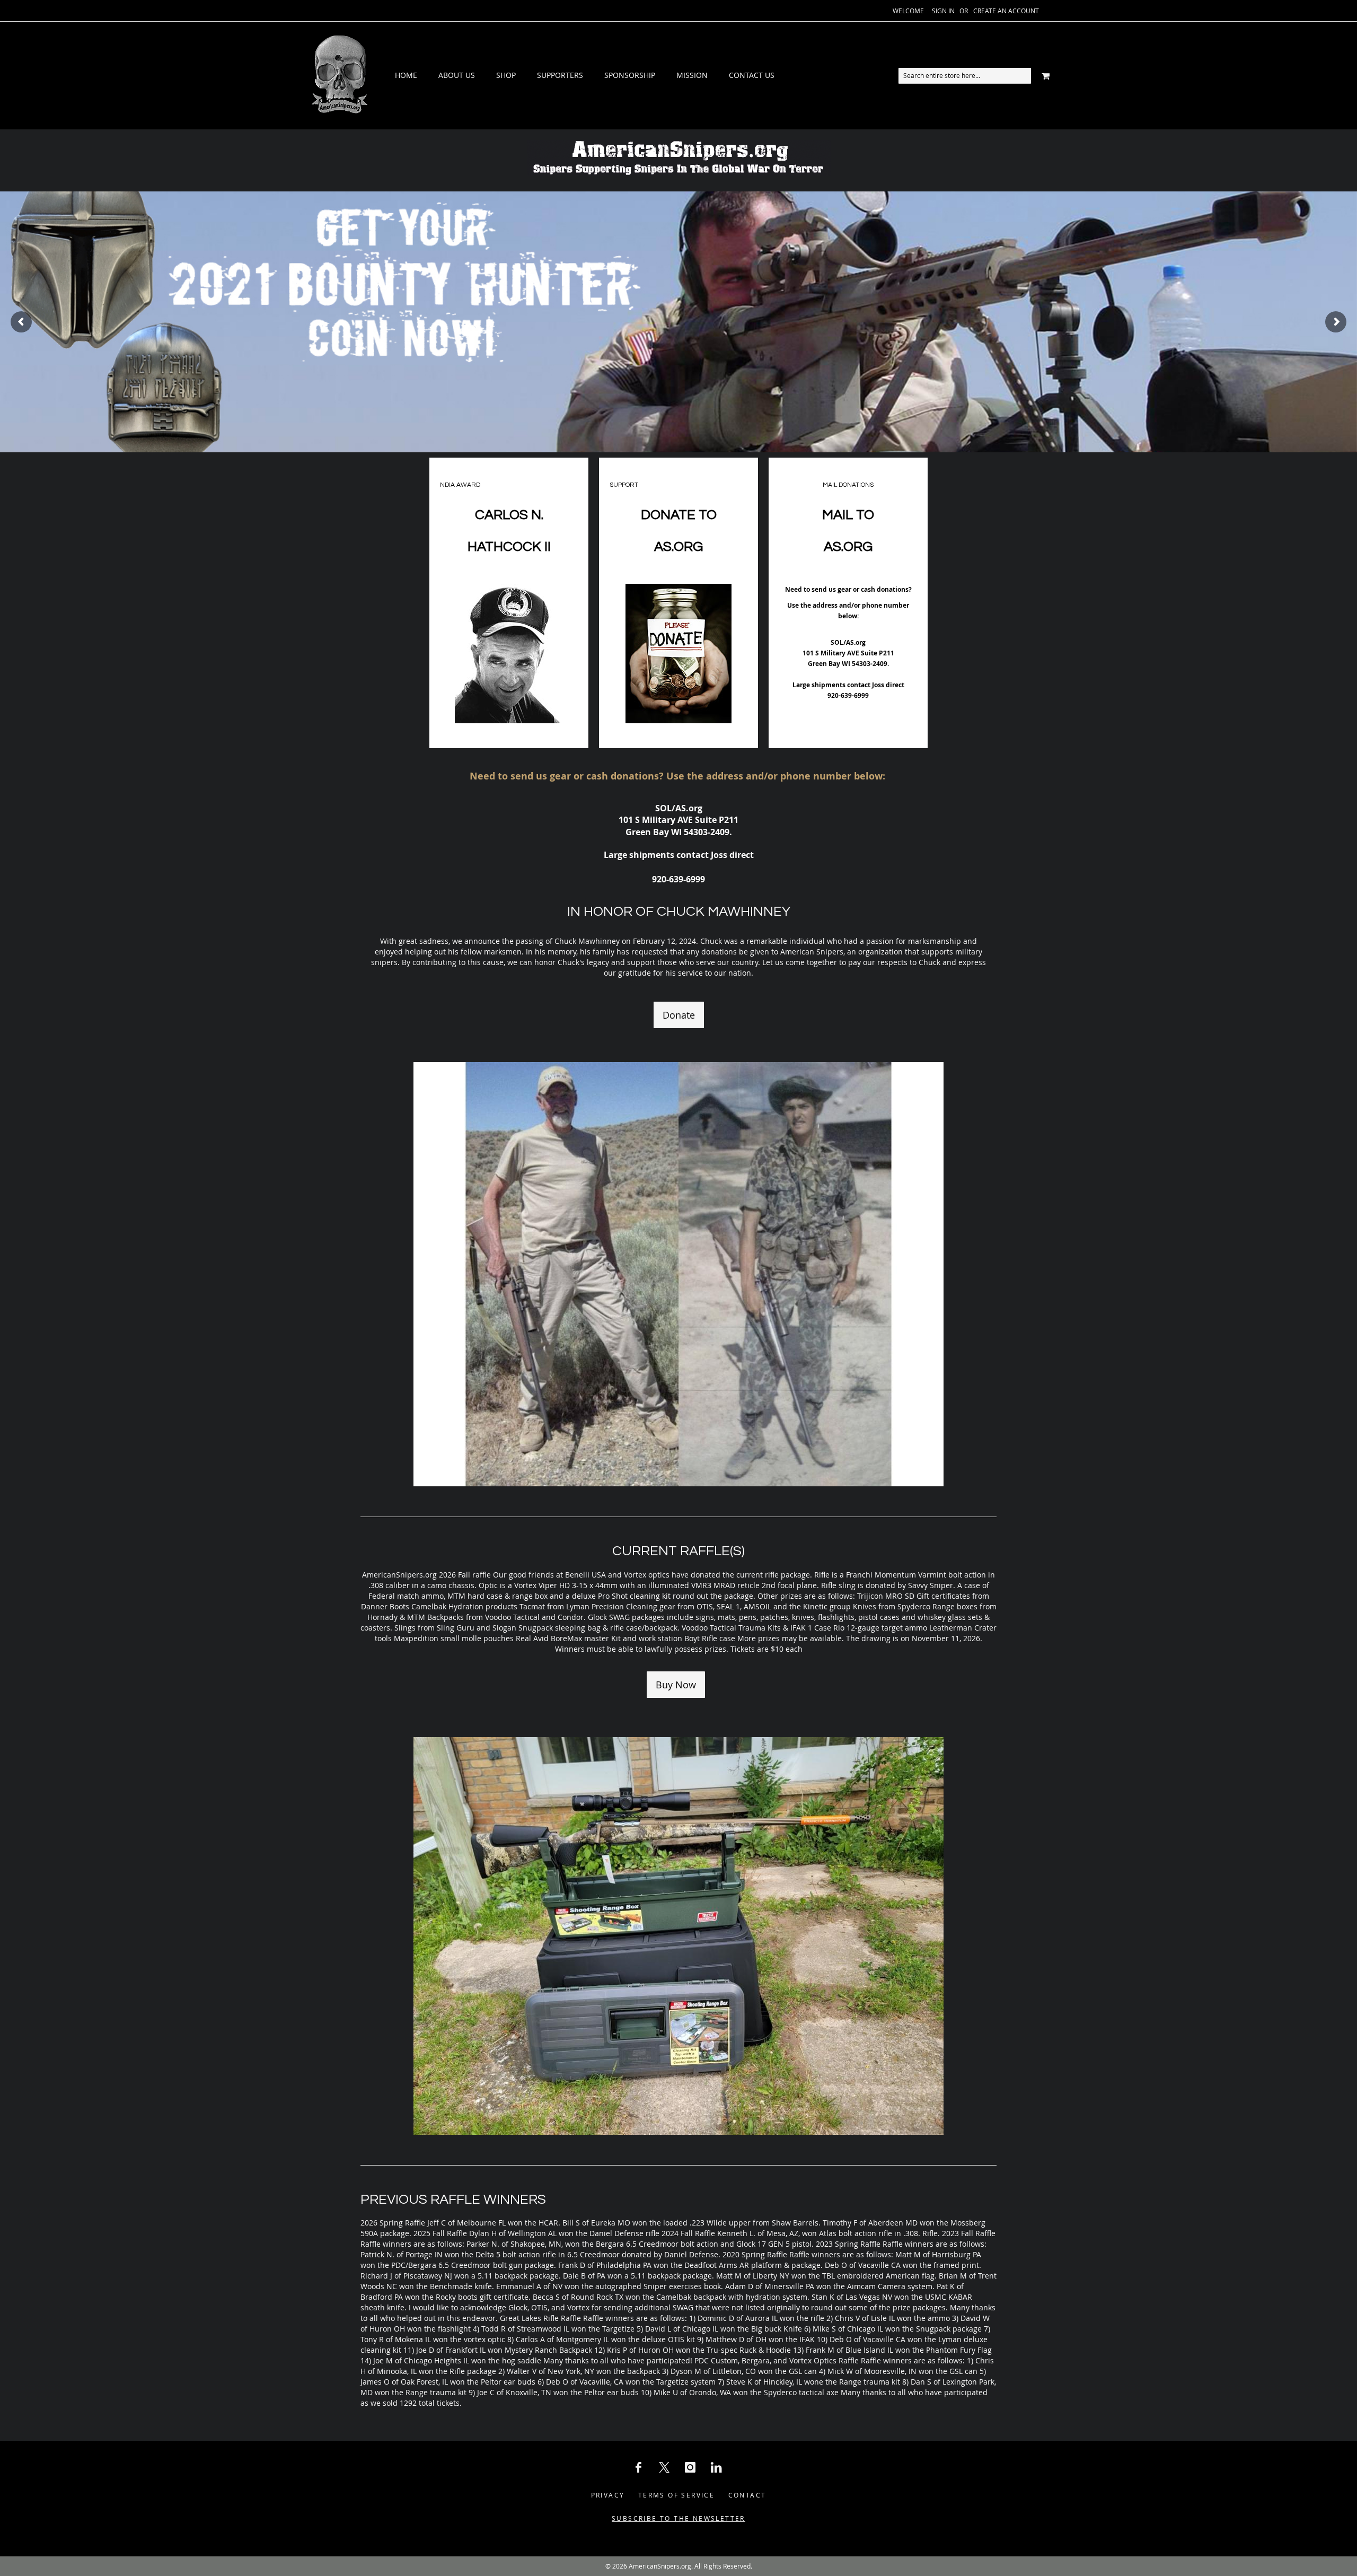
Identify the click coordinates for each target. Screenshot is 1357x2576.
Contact (747, 2495)
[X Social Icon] (664, 2467)
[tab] (585, 76)
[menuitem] (406, 76)
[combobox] (965, 76)
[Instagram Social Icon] (690, 2467)
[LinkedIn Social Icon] (716, 2467)
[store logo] (339, 76)
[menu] (585, 76)
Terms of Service (676, 2495)
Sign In (943, 11)
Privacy (608, 2495)
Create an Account (1006, 11)
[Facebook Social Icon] (638, 2467)
